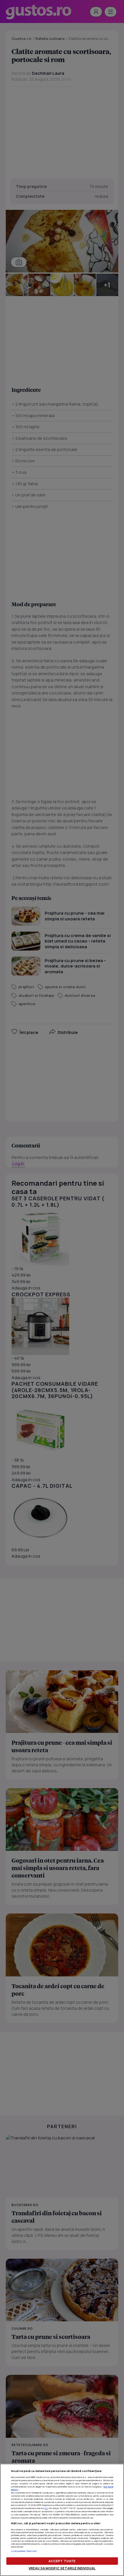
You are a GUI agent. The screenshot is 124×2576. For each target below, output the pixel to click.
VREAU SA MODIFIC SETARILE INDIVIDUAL (62, 2568)
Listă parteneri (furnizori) (24, 2551)
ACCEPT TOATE (62, 2561)
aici (46, 2508)
